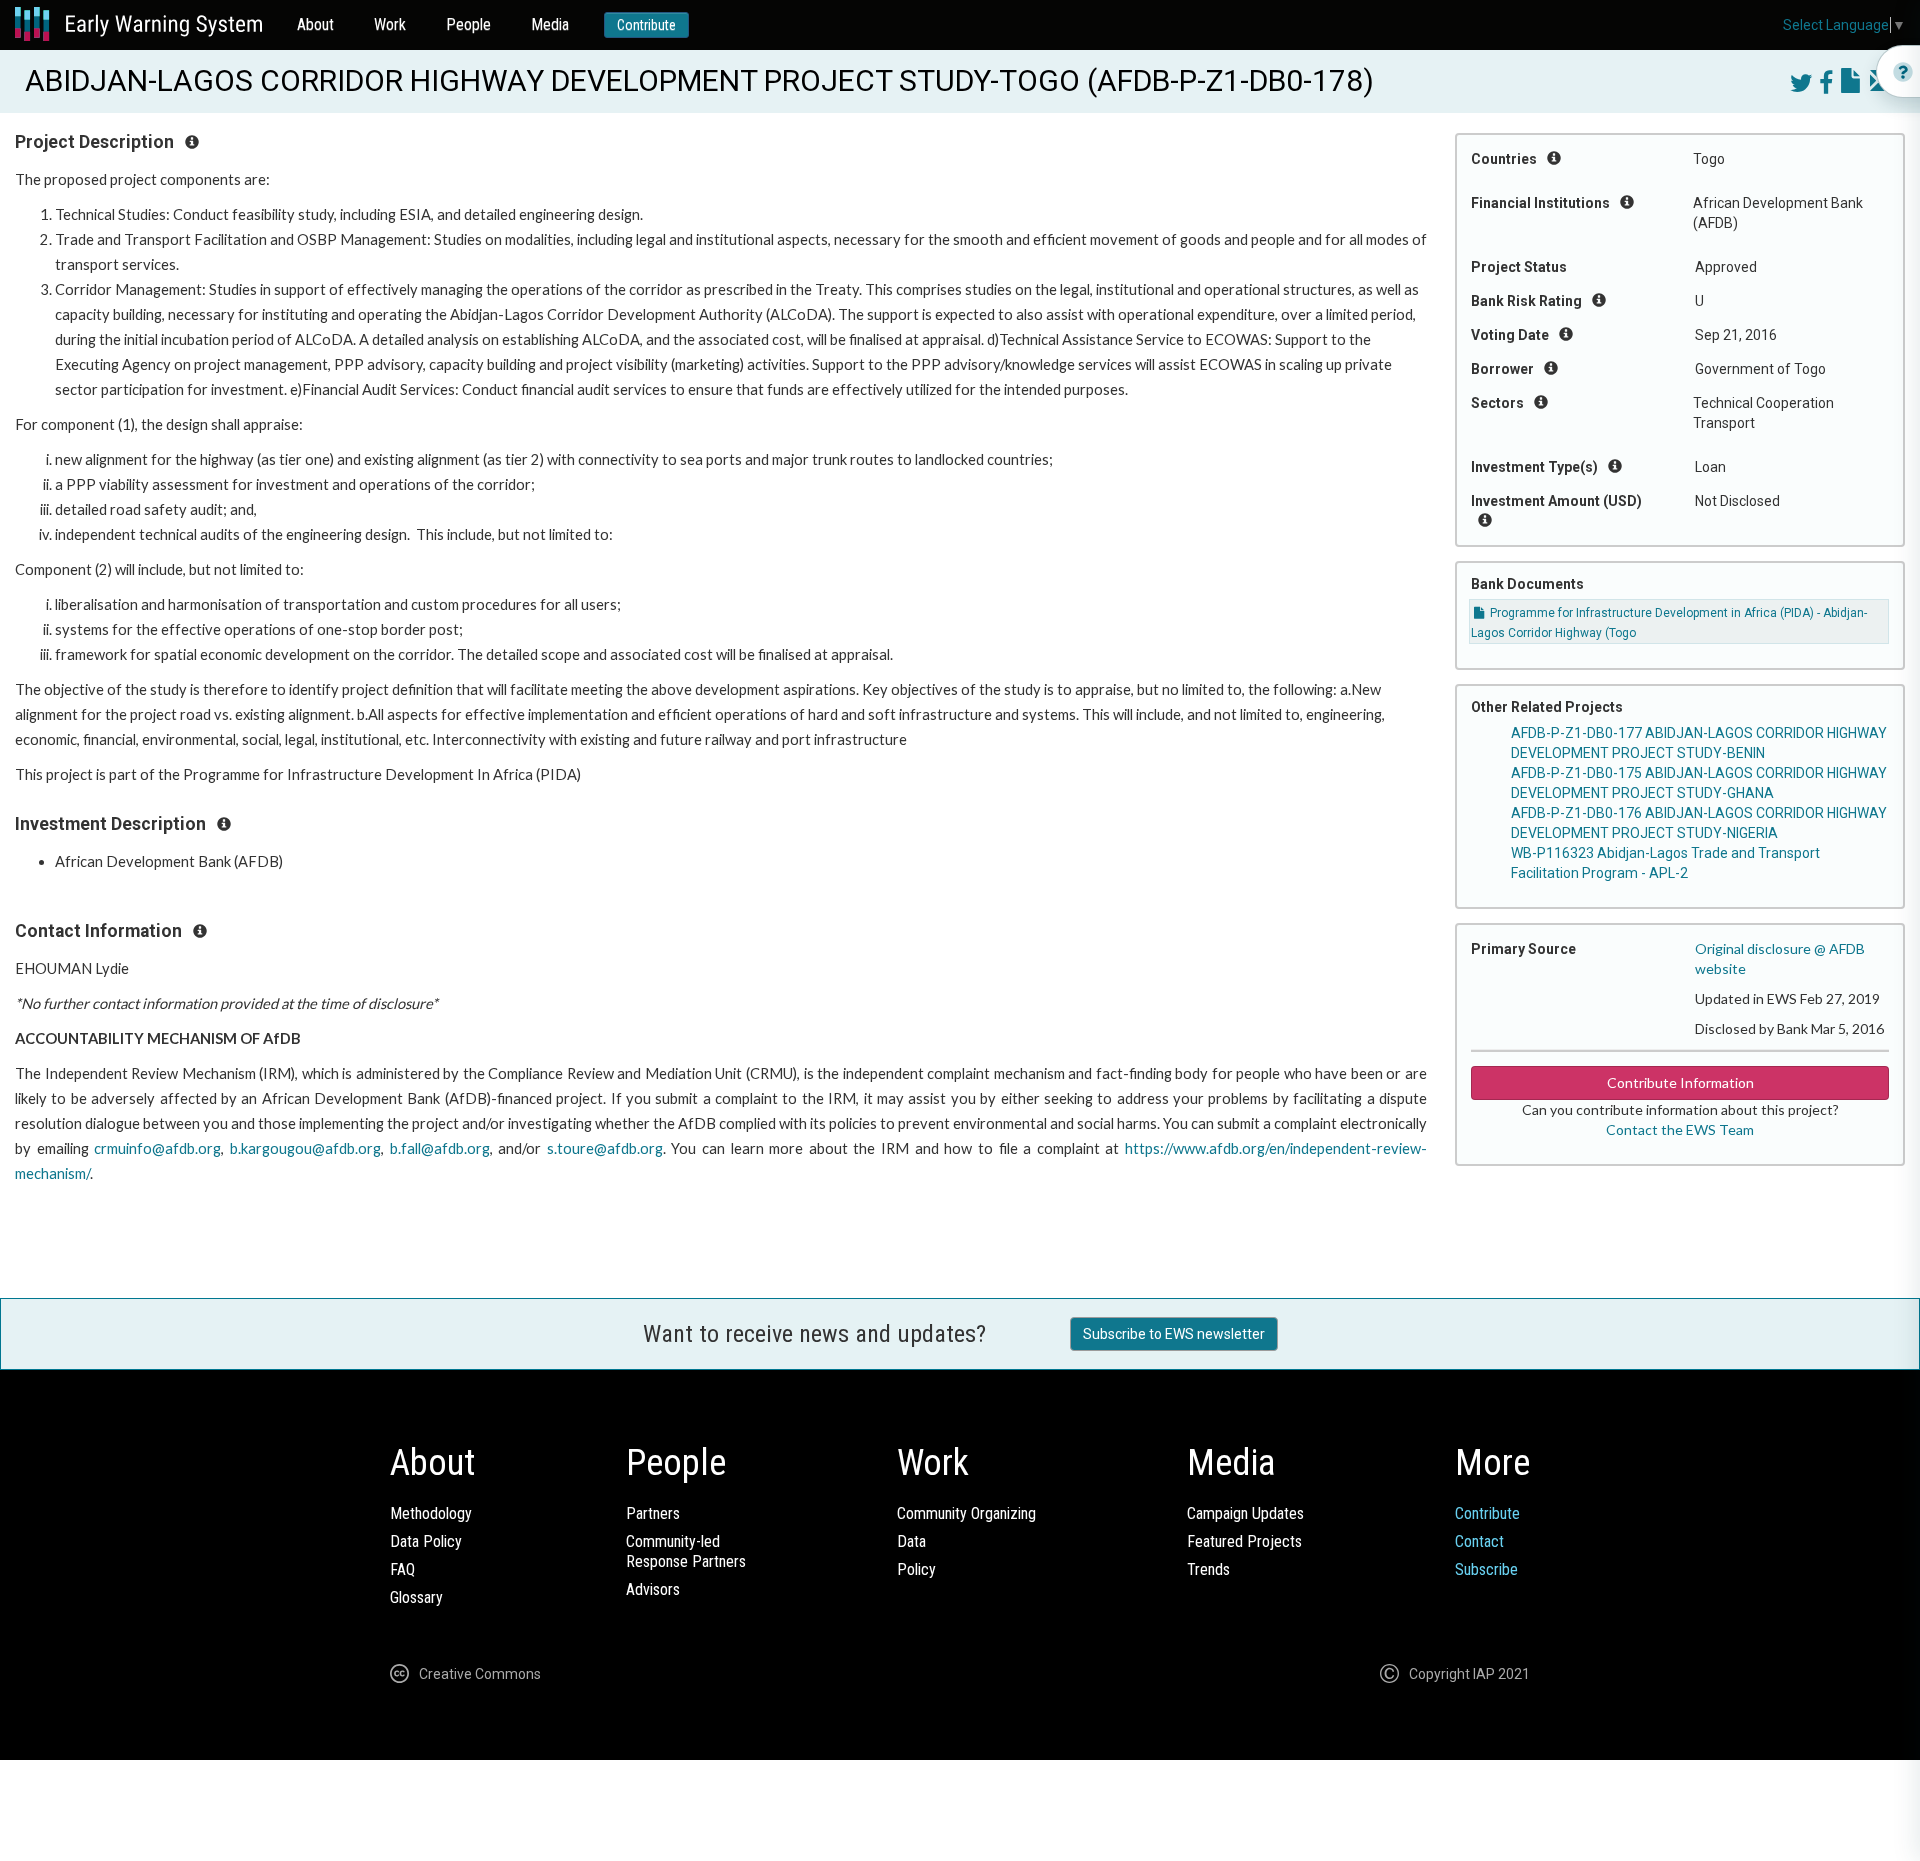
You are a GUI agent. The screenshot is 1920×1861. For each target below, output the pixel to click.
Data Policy (426, 1541)
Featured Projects (1244, 1541)
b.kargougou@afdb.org (305, 1148)
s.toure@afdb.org (605, 1148)
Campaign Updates (1245, 1513)
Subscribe (1486, 1569)
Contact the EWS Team (1680, 1129)
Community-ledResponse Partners (686, 1551)
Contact (1479, 1541)
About (315, 24)
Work (390, 24)
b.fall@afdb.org (440, 1148)
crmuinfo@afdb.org (157, 1148)
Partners (653, 1513)
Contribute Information (1680, 1082)
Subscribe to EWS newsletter (1174, 1334)
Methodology (431, 1513)
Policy (916, 1569)
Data (911, 1541)
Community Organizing (966, 1513)
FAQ (402, 1569)
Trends (1208, 1569)
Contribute (646, 25)
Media (550, 24)
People (468, 24)
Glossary (416, 1597)
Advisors (653, 1589)
